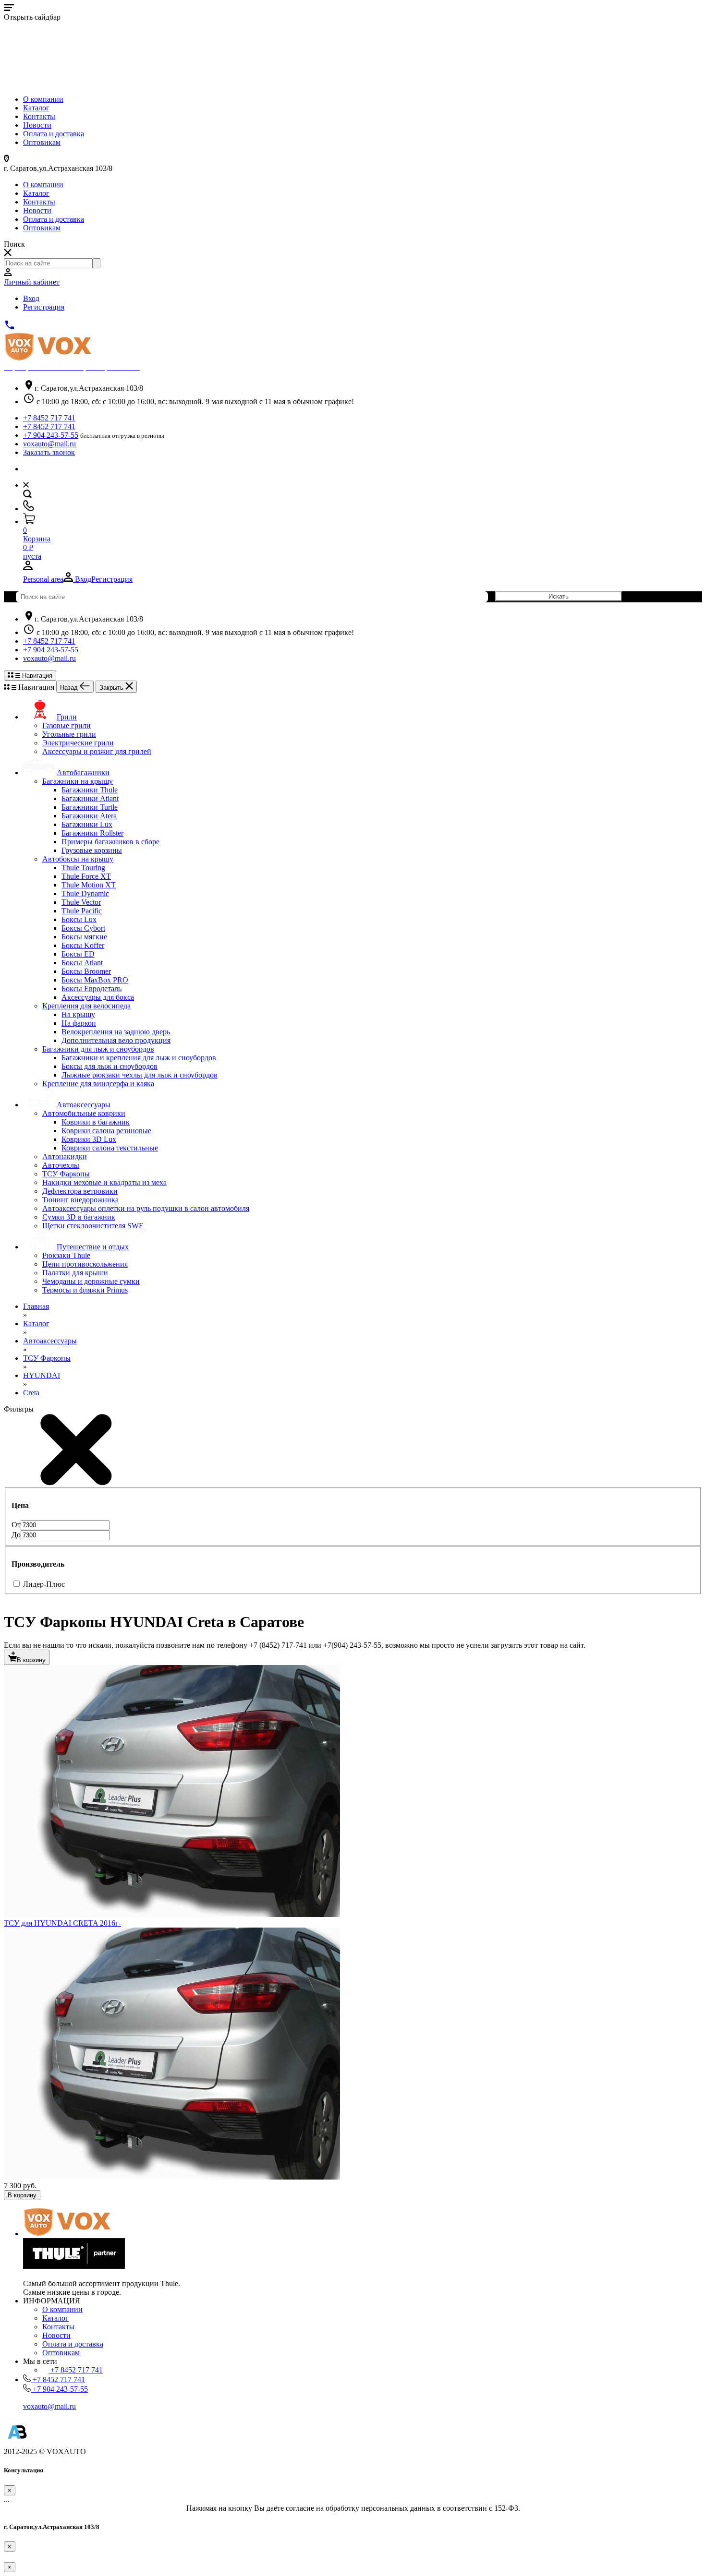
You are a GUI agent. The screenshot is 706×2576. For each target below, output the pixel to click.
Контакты (39, 116)
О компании (43, 99)
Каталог (36, 108)
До (16, 1535)
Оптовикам (42, 142)
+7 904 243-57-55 (51, 435)
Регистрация (44, 307)
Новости (37, 125)
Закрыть (112, 688)
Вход (31, 298)
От (16, 1525)
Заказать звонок (49, 452)
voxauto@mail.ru (49, 444)
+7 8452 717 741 (49, 418)
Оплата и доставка (54, 134)
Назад (70, 688)
